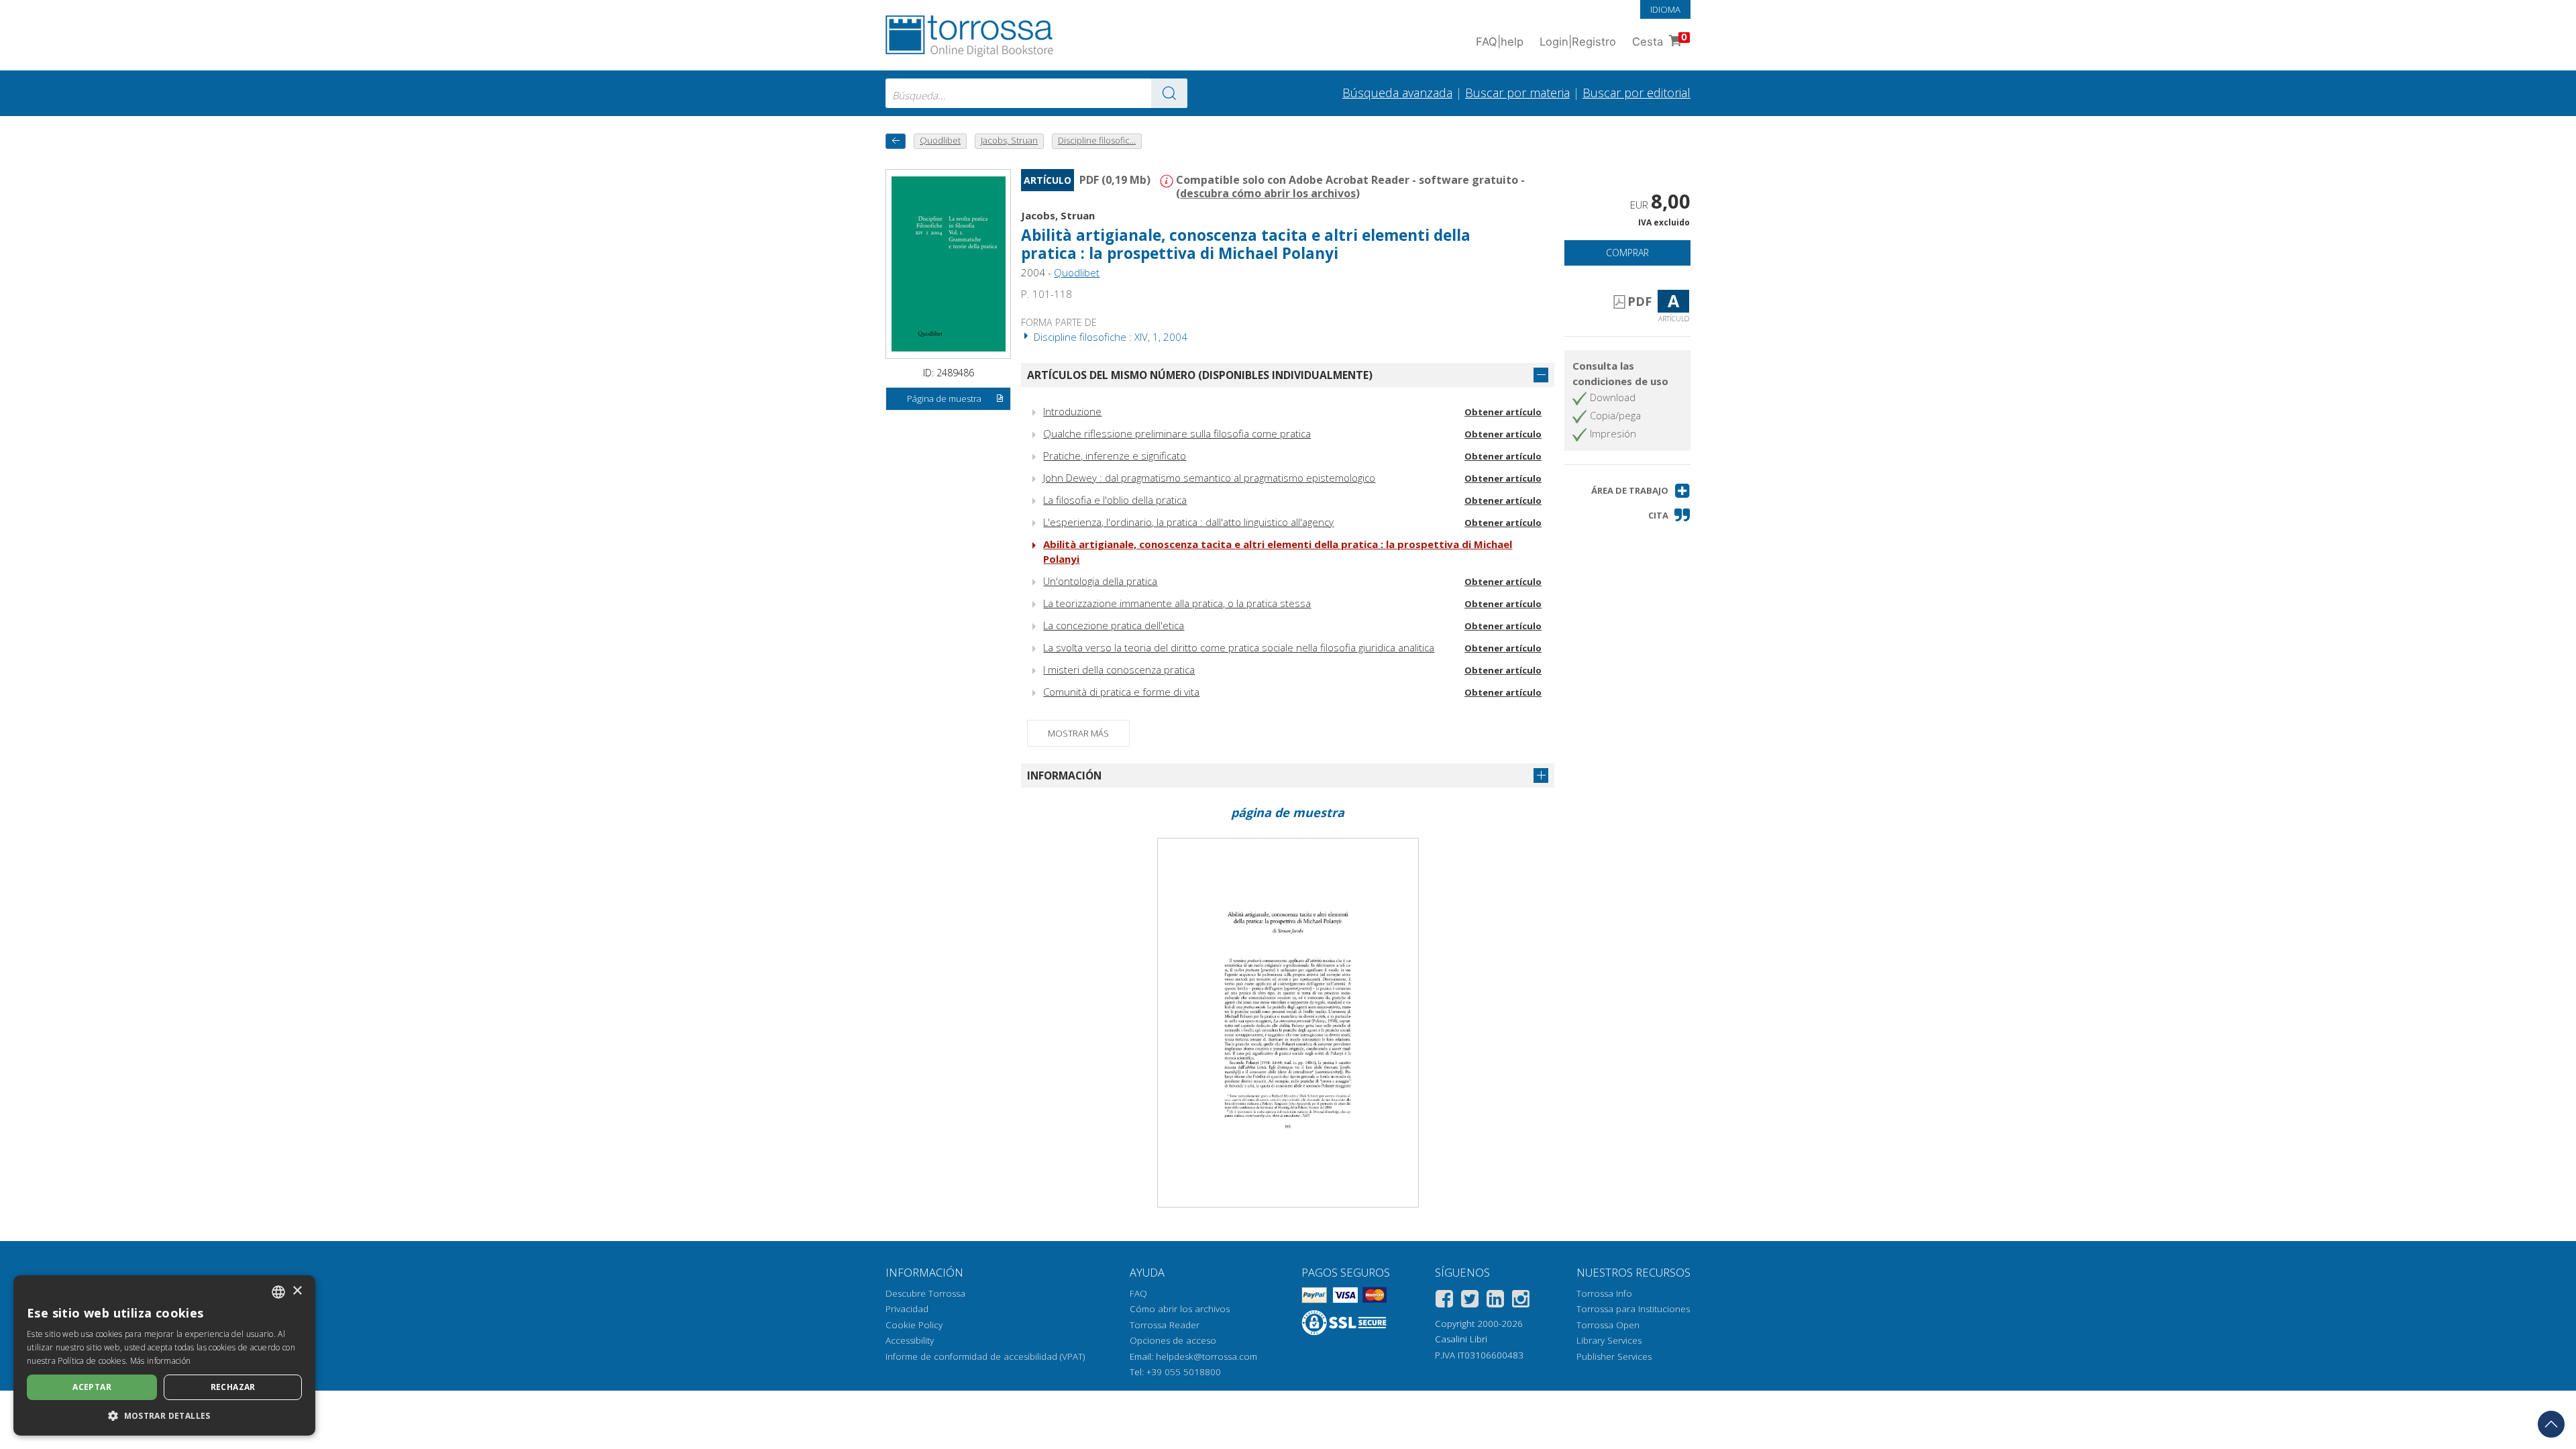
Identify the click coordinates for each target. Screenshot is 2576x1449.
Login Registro (1578, 42)
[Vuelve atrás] (896, 141)
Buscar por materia (1517, 93)
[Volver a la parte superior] (2551, 1424)
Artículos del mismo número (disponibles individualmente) (1200, 375)
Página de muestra (944, 398)
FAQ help (1500, 42)
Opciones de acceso (1173, 1340)
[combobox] (1036, 93)
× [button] (297, 1291)
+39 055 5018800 (1184, 1372)
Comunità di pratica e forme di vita (1121, 692)
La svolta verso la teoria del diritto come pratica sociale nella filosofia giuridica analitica (1239, 647)
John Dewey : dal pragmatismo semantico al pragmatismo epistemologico (1209, 478)
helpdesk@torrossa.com (1206, 1356)
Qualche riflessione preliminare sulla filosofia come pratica (1177, 433)
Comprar (1627, 253)
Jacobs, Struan (1058, 215)
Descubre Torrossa (925, 1293)
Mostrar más (1078, 733)
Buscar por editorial (1636, 93)
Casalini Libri (1461, 1339)
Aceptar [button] (92, 1387)
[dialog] (164, 1355)
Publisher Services (1614, 1356)
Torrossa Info (1604, 1293)
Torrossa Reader (1165, 1325)
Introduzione (1072, 411)
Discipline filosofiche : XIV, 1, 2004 (1109, 337)
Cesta (1660, 40)
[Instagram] (1521, 1301)
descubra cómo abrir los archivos (1268, 193)
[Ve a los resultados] (1169, 93)
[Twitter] (1470, 1301)
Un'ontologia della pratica (1100, 581)
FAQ (1138, 1293)
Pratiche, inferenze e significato (1115, 455)
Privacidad (907, 1309)
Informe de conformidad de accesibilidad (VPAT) (985, 1356)
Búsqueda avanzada (1397, 93)
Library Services (1609, 1340)
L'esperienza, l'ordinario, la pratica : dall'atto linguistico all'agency (1188, 522)
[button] (1641, 491)
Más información (161, 1361)
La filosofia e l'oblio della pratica (1115, 500)
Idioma (1665, 9)
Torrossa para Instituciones (1633, 1309)
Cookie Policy (914, 1325)
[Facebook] (1444, 1301)
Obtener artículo (1503, 412)
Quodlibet (1077, 272)
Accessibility (910, 1340)
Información (1064, 775)
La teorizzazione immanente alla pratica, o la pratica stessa (1177, 603)
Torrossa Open (1608, 1325)
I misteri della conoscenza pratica (1119, 669)
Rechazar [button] (233, 1387)
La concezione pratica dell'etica (1114, 625)
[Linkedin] (1495, 1301)
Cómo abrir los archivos (1180, 1309)
